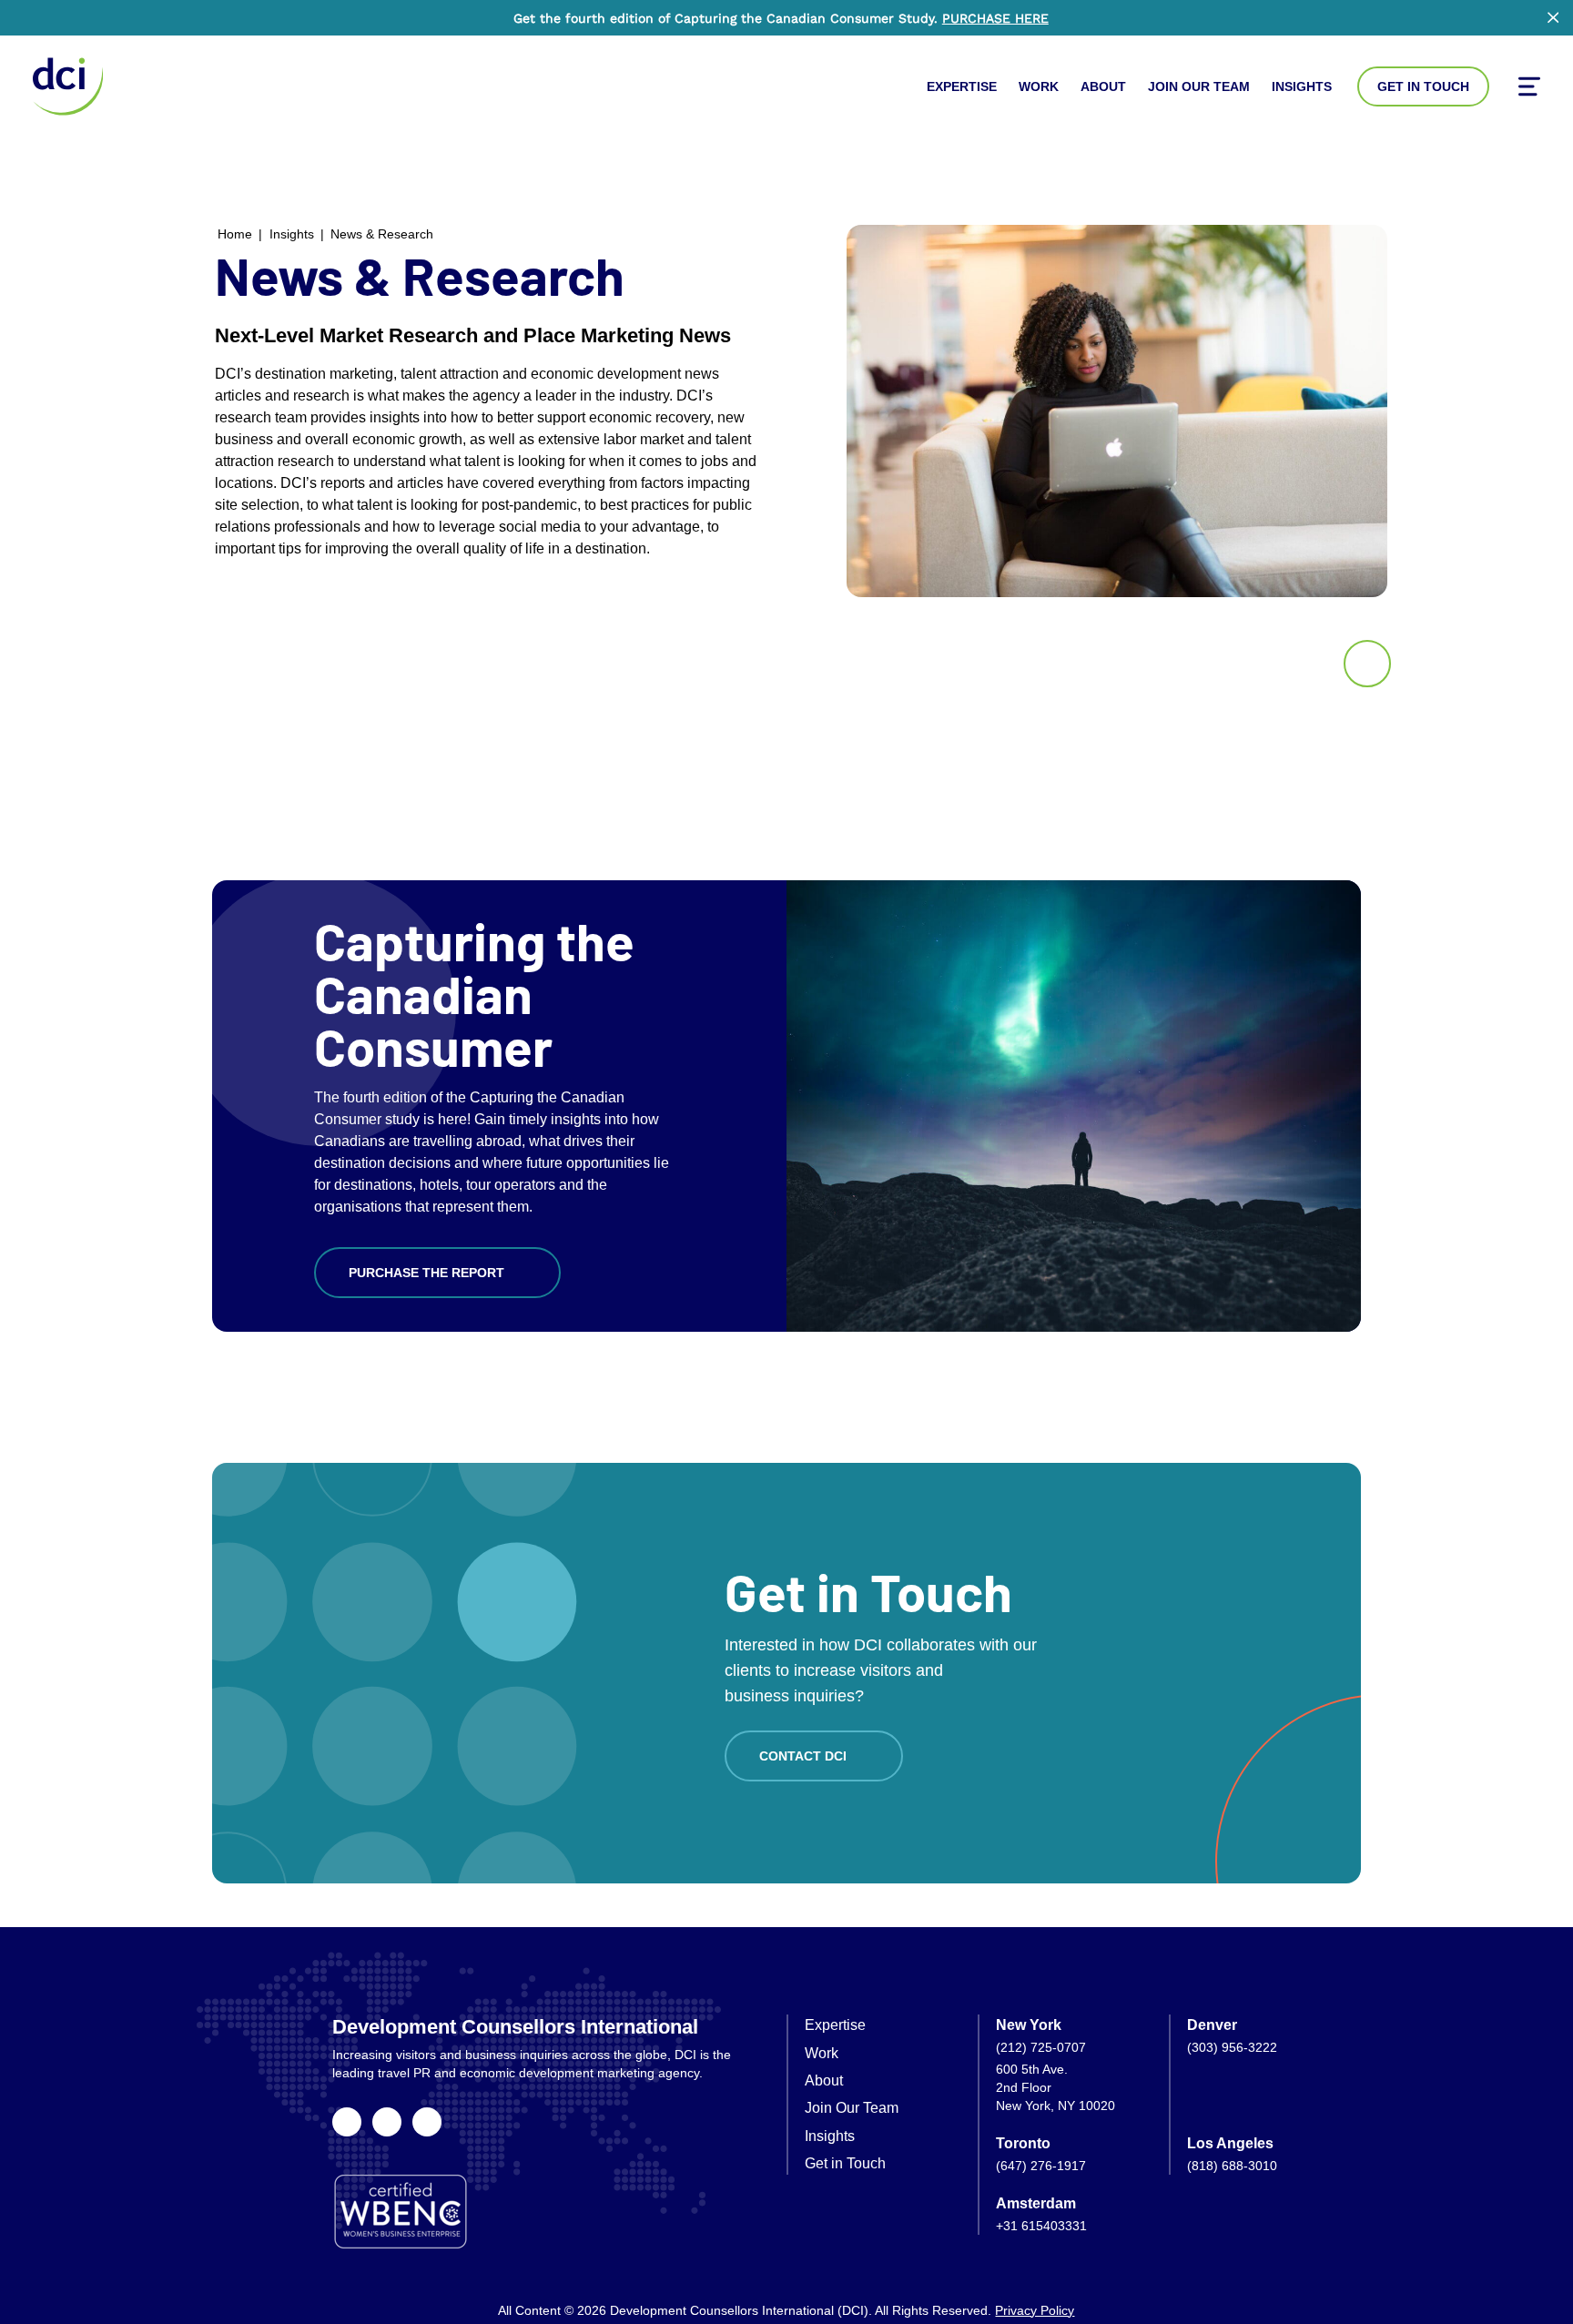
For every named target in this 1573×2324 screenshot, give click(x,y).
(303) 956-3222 (1232, 2047)
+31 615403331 (1041, 2226)
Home (235, 234)
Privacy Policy (1035, 2310)
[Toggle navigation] (1529, 86)
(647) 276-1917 (1041, 2166)
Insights (1302, 86)
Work (1039, 86)
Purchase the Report (426, 1273)
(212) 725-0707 (1041, 2047)
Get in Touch (1423, 86)
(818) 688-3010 (1232, 2166)
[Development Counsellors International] (68, 86)
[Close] (1553, 17)
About (1103, 86)
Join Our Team (1199, 86)
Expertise (962, 86)
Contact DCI (803, 1756)
